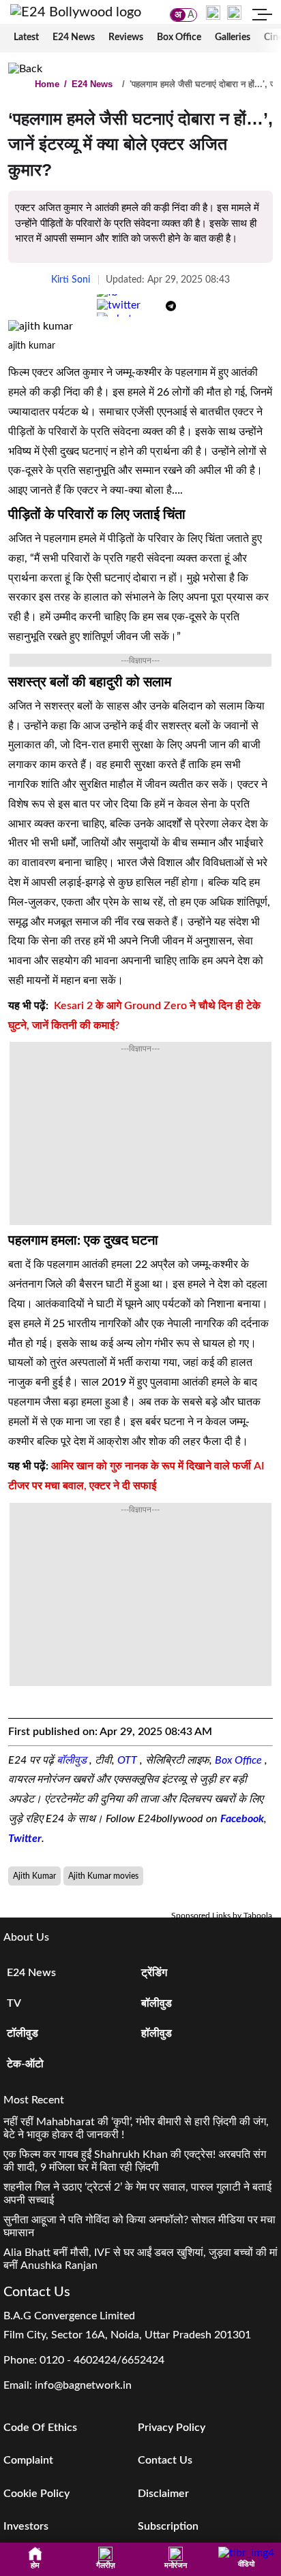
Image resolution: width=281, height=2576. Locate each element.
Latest (26, 37)
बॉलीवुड (73, 1760)
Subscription (168, 2526)
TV (14, 2003)
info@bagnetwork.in (83, 2385)
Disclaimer (163, 2494)
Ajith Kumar (34, 1876)
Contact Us (165, 2460)
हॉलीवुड (157, 2033)
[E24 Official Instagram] (213, 12)
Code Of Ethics (40, 2428)
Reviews (126, 37)
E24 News (74, 37)
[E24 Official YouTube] (234, 12)
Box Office (179, 37)
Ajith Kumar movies (103, 1876)
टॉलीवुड (23, 2033)
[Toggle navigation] (263, 16)
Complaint (28, 2460)
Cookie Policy (36, 2494)
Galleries (233, 37)
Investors (26, 2526)
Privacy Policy (172, 2428)
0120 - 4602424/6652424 (102, 2360)
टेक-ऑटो (25, 2064)
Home (47, 84)
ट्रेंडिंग (154, 1973)
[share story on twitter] (119, 305)
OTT (129, 1760)
